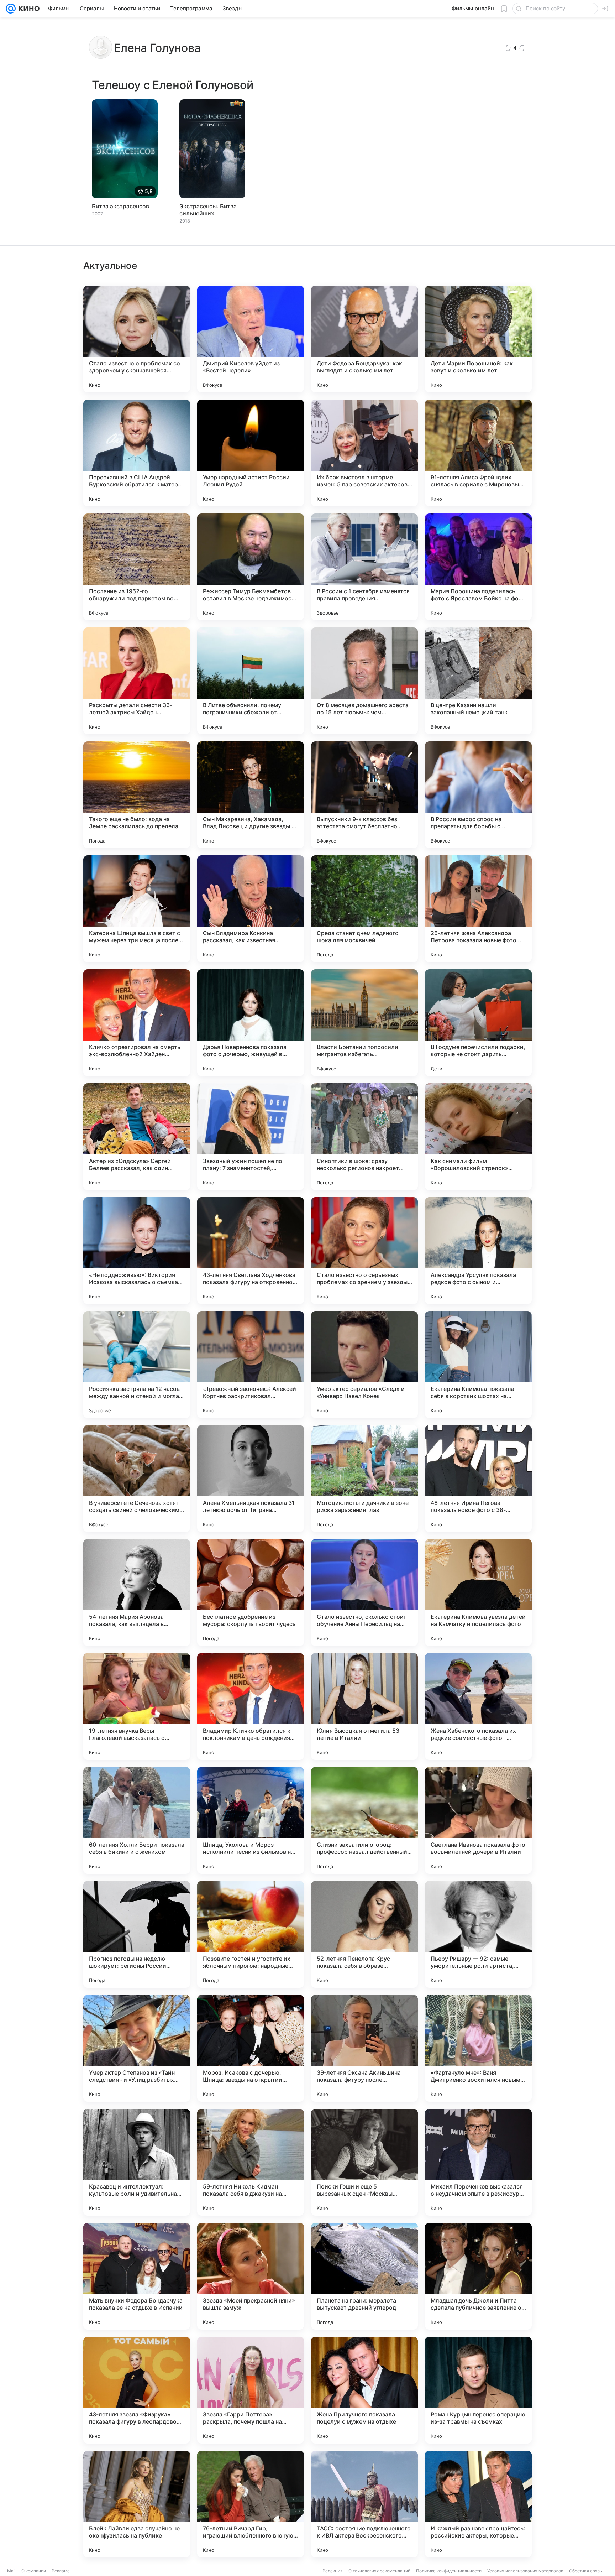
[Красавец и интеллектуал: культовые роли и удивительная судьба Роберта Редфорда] (137, 2162)
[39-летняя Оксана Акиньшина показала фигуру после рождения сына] (364, 2048)
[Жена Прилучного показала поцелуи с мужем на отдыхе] (364, 2390)
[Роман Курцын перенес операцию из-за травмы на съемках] (478, 2390)
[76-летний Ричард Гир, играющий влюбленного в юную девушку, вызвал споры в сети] (251, 2504)
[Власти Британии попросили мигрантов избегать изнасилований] (364, 1023)
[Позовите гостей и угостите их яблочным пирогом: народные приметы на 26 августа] (251, 1934)
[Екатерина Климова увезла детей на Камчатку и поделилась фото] (478, 1592)
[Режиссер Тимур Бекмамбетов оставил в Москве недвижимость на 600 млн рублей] (251, 567)
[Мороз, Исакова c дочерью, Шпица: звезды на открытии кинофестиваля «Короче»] (251, 2048)
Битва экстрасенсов (120, 206)
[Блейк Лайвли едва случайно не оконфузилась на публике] (137, 2504)
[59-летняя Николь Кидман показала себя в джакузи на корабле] (251, 2162)
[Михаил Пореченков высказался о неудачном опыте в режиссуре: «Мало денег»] (478, 2162)
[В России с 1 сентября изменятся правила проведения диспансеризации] (364, 567)
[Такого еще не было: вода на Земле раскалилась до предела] (137, 795)
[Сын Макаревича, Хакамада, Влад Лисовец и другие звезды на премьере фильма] (251, 795)
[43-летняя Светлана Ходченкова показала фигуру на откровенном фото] (251, 1251)
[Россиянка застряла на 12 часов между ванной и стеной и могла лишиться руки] (137, 1365)
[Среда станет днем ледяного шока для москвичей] (364, 909)
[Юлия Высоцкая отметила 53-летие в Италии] (364, 1706)
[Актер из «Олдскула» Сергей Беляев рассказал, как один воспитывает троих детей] (137, 1137)
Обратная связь (586, 2571)
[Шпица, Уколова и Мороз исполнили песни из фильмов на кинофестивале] (251, 1820)
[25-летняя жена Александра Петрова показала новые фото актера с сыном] (478, 909)
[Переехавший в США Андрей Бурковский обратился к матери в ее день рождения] (137, 453)
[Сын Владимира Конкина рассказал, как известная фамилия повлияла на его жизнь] (251, 909)
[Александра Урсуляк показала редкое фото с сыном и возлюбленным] (478, 1251)
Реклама (61, 2571)
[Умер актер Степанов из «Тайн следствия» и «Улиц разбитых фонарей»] (137, 2048)
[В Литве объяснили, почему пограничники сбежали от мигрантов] (251, 681)
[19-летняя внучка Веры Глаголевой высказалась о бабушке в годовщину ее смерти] (137, 1706)
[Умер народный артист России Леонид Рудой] (251, 453)
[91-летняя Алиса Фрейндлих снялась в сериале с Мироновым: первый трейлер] (478, 453)
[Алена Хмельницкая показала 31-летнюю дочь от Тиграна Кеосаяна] (251, 1479)
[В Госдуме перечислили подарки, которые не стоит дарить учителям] (478, 1023)
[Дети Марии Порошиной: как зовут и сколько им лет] (478, 339)
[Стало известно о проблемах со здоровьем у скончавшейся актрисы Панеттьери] (137, 339)
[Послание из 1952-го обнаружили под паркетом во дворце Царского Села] (137, 567)
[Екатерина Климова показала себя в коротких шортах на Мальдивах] (478, 1365)
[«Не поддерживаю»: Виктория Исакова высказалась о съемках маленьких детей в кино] (137, 1251)
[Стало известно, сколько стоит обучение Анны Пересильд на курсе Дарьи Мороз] (364, 1592)
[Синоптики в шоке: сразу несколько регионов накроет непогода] (364, 1137)
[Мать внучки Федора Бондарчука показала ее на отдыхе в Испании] (137, 2276)
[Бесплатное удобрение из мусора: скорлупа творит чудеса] (251, 1592)
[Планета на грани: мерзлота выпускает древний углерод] (364, 2276)
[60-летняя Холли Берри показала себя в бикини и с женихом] (137, 1820)
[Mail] (11, 9)
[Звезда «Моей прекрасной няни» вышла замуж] (251, 2276)
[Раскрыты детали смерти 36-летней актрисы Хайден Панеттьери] (137, 681)
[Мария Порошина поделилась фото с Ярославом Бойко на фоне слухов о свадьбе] (478, 567)
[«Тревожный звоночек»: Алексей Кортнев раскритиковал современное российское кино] (251, 1365)
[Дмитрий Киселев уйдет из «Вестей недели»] (251, 339)
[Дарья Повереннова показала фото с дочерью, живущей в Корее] (251, 1023)
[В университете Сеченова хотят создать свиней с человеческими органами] (137, 1479)
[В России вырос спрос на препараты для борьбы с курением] (478, 795)
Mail (11, 2571)
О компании (34, 2571)
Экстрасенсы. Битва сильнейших (208, 210)
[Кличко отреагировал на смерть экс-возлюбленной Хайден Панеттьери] (137, 1023)
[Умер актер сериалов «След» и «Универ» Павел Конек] (364, 1365)
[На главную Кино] (28, 9)
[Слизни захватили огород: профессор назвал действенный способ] (364, 1820)
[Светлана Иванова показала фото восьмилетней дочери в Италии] (478, 1820)
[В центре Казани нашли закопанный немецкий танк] (478, 681)
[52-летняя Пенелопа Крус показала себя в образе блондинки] (364, 1934)
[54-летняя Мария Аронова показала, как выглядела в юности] (137, 1592)
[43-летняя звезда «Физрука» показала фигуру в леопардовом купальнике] (137, 2390)
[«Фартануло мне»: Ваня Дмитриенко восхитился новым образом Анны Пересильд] (478, 2048)
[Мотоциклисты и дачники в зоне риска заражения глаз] (364, 1479)
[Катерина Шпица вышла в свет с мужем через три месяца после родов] (137, 909)
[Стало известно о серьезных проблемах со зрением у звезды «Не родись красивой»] (364, 1251)
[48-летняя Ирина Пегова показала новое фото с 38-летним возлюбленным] (478, 1479)
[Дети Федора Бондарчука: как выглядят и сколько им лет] (364, 339)
